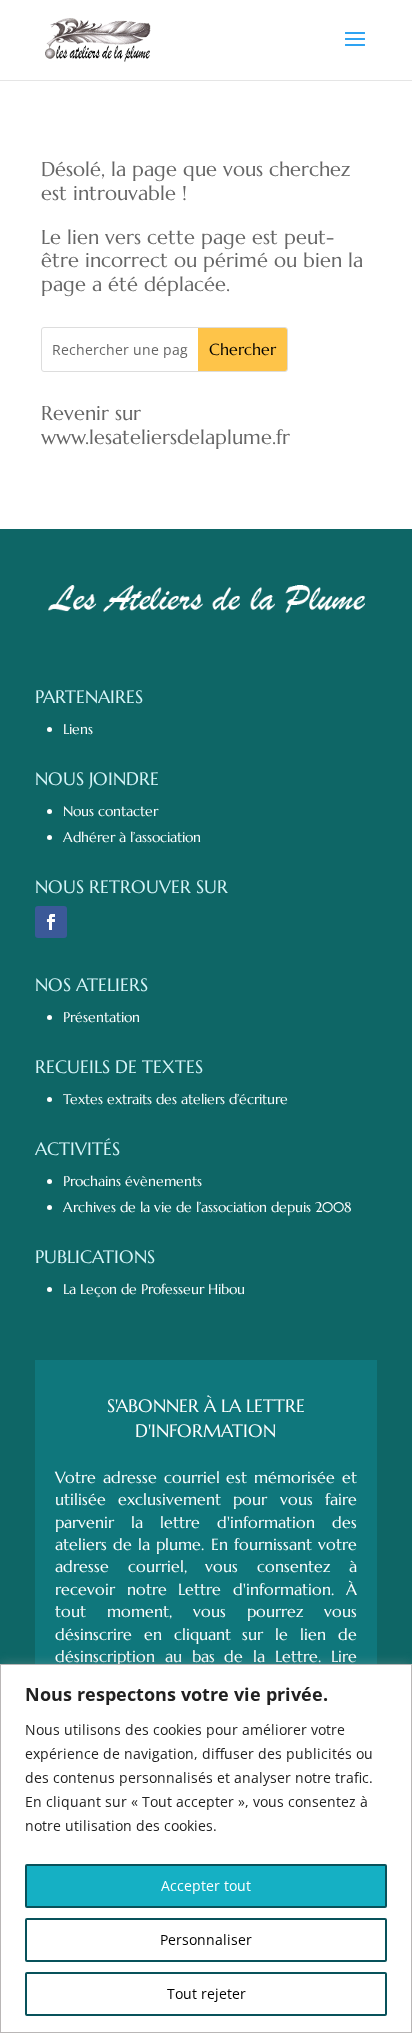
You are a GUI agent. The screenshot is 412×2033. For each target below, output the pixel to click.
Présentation (101, 1017)
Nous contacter (110, 811)
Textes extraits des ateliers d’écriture (175, 1099)
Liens (78, 729)
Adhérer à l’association (132, 837)
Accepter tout (206, 1885)
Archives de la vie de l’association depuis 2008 (207, 1207)
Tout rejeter (206, 1993)
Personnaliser (206, 1939)
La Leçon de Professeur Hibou (154, 1289)
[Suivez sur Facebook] (51, 922)
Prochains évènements (132, 1181)
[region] (206, 1848)
